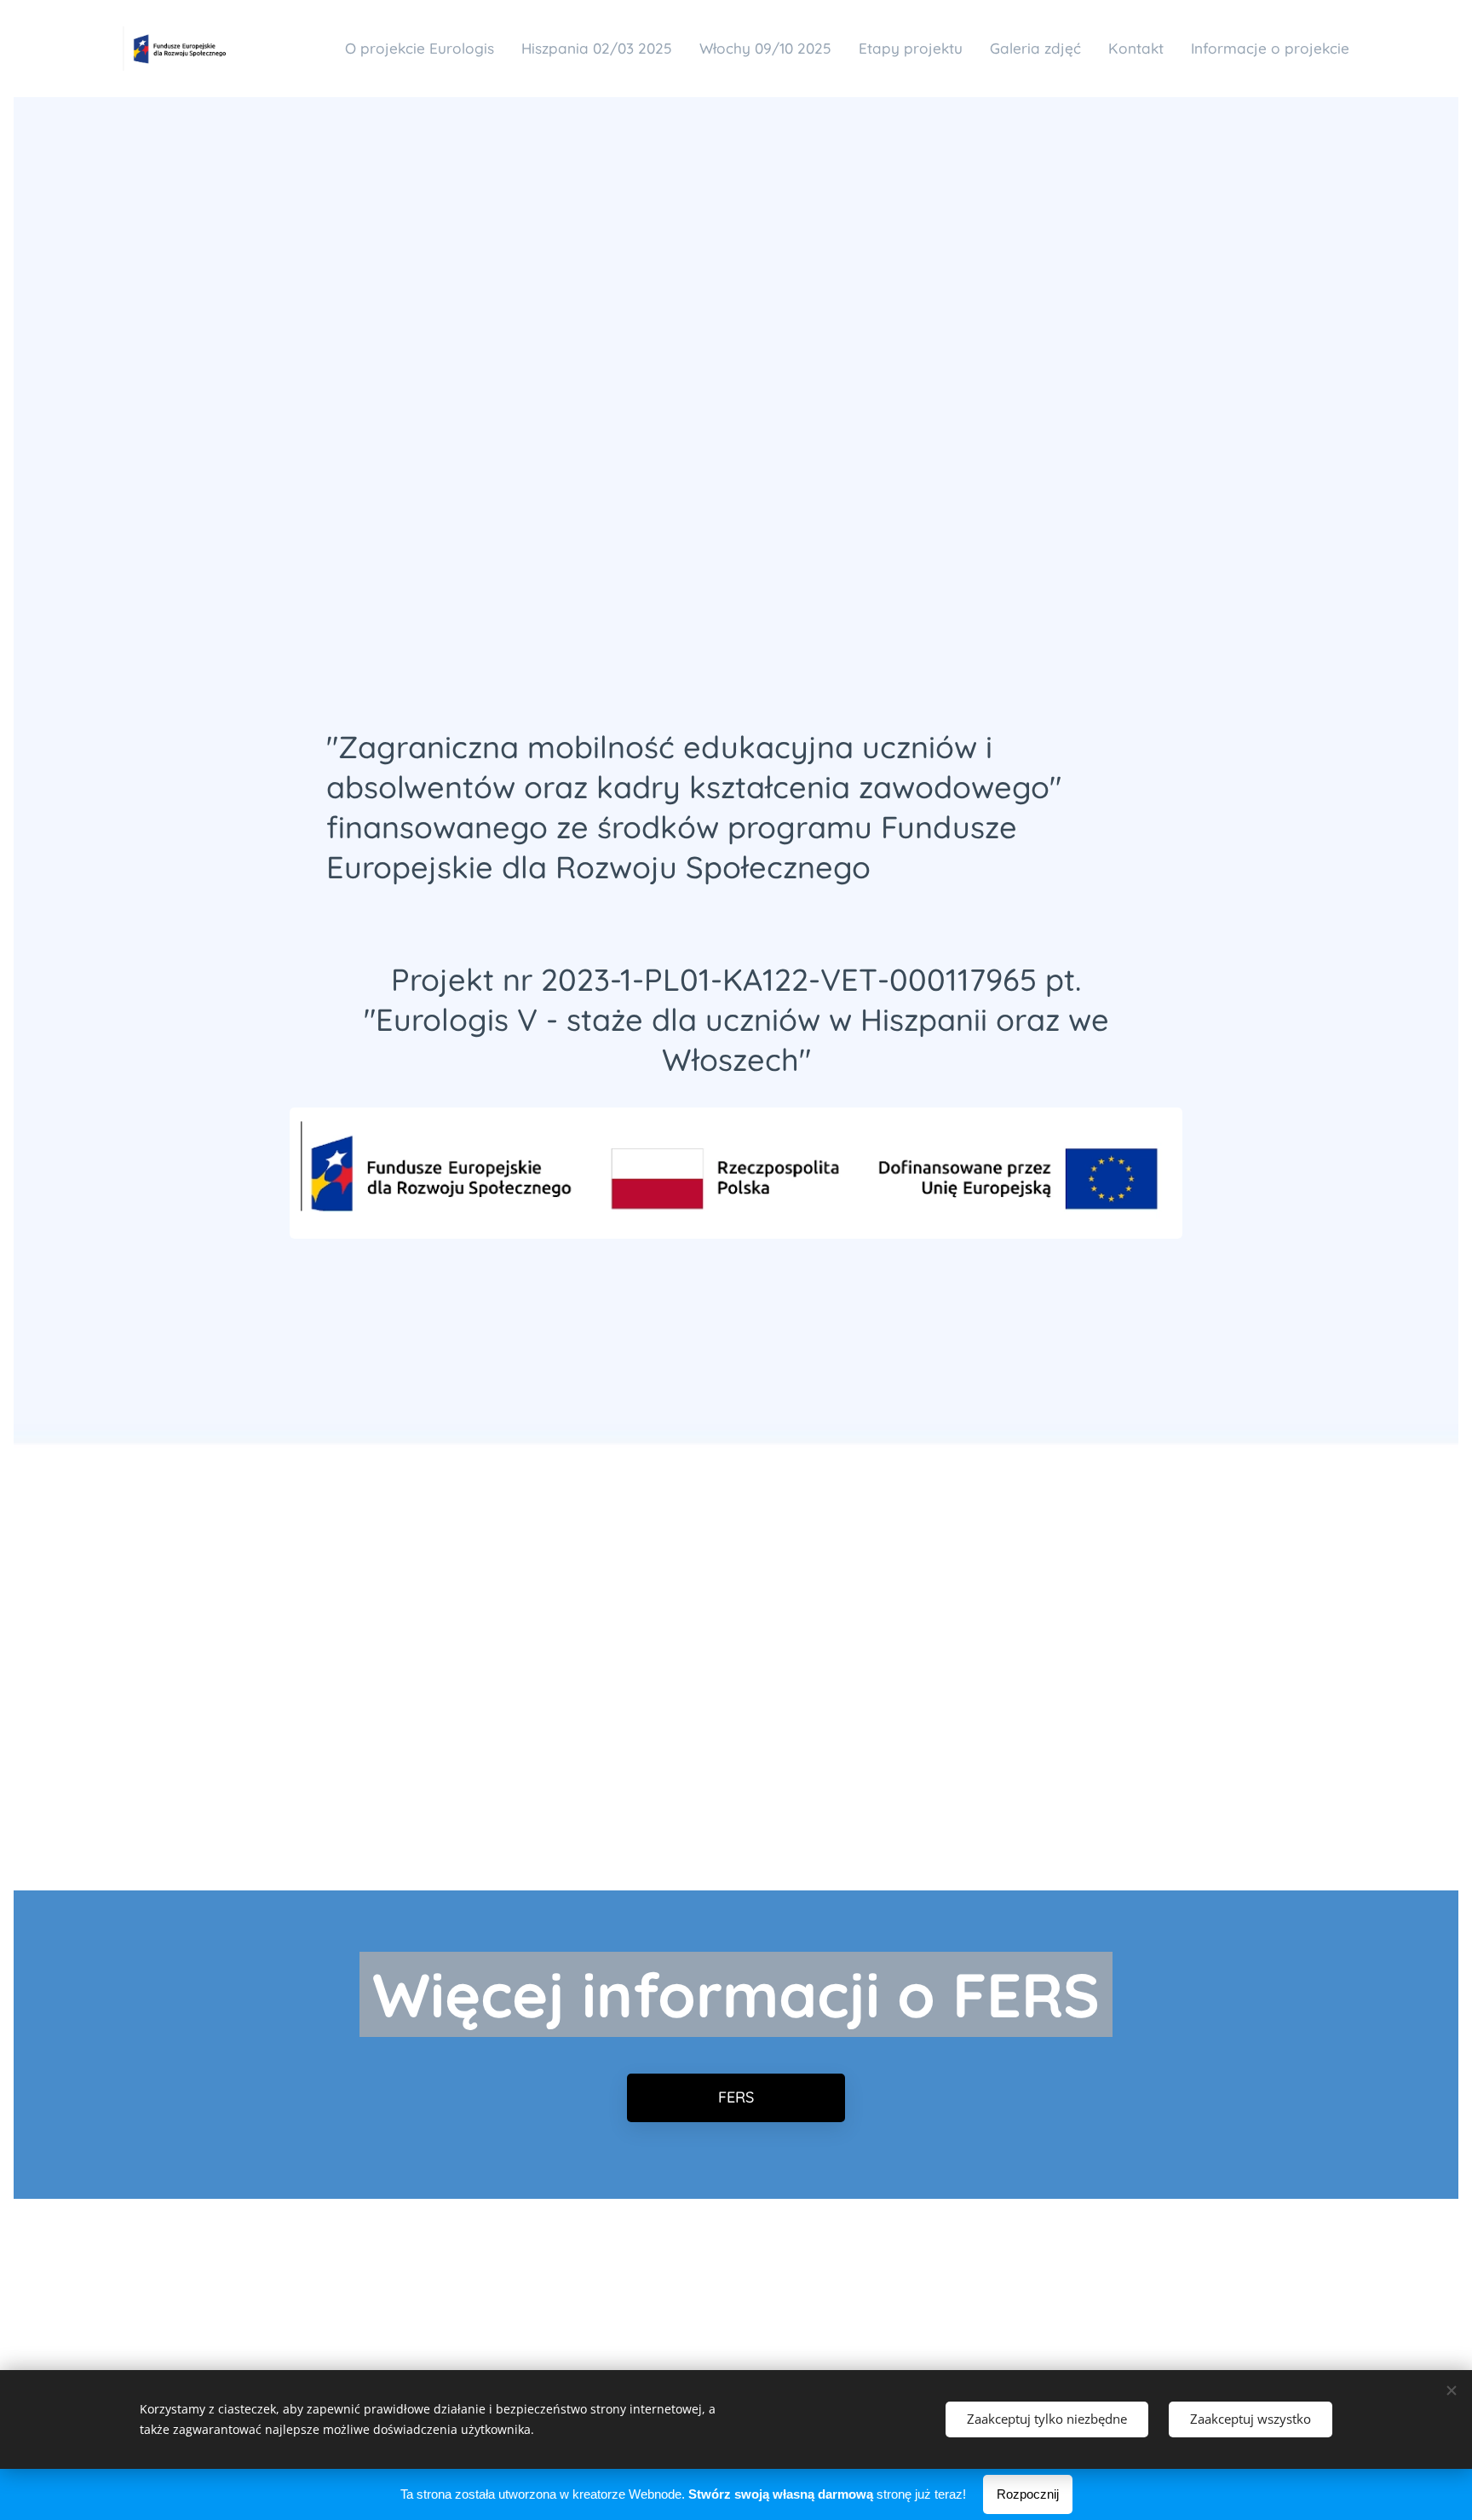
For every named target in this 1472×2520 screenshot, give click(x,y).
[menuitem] (424, 49)
